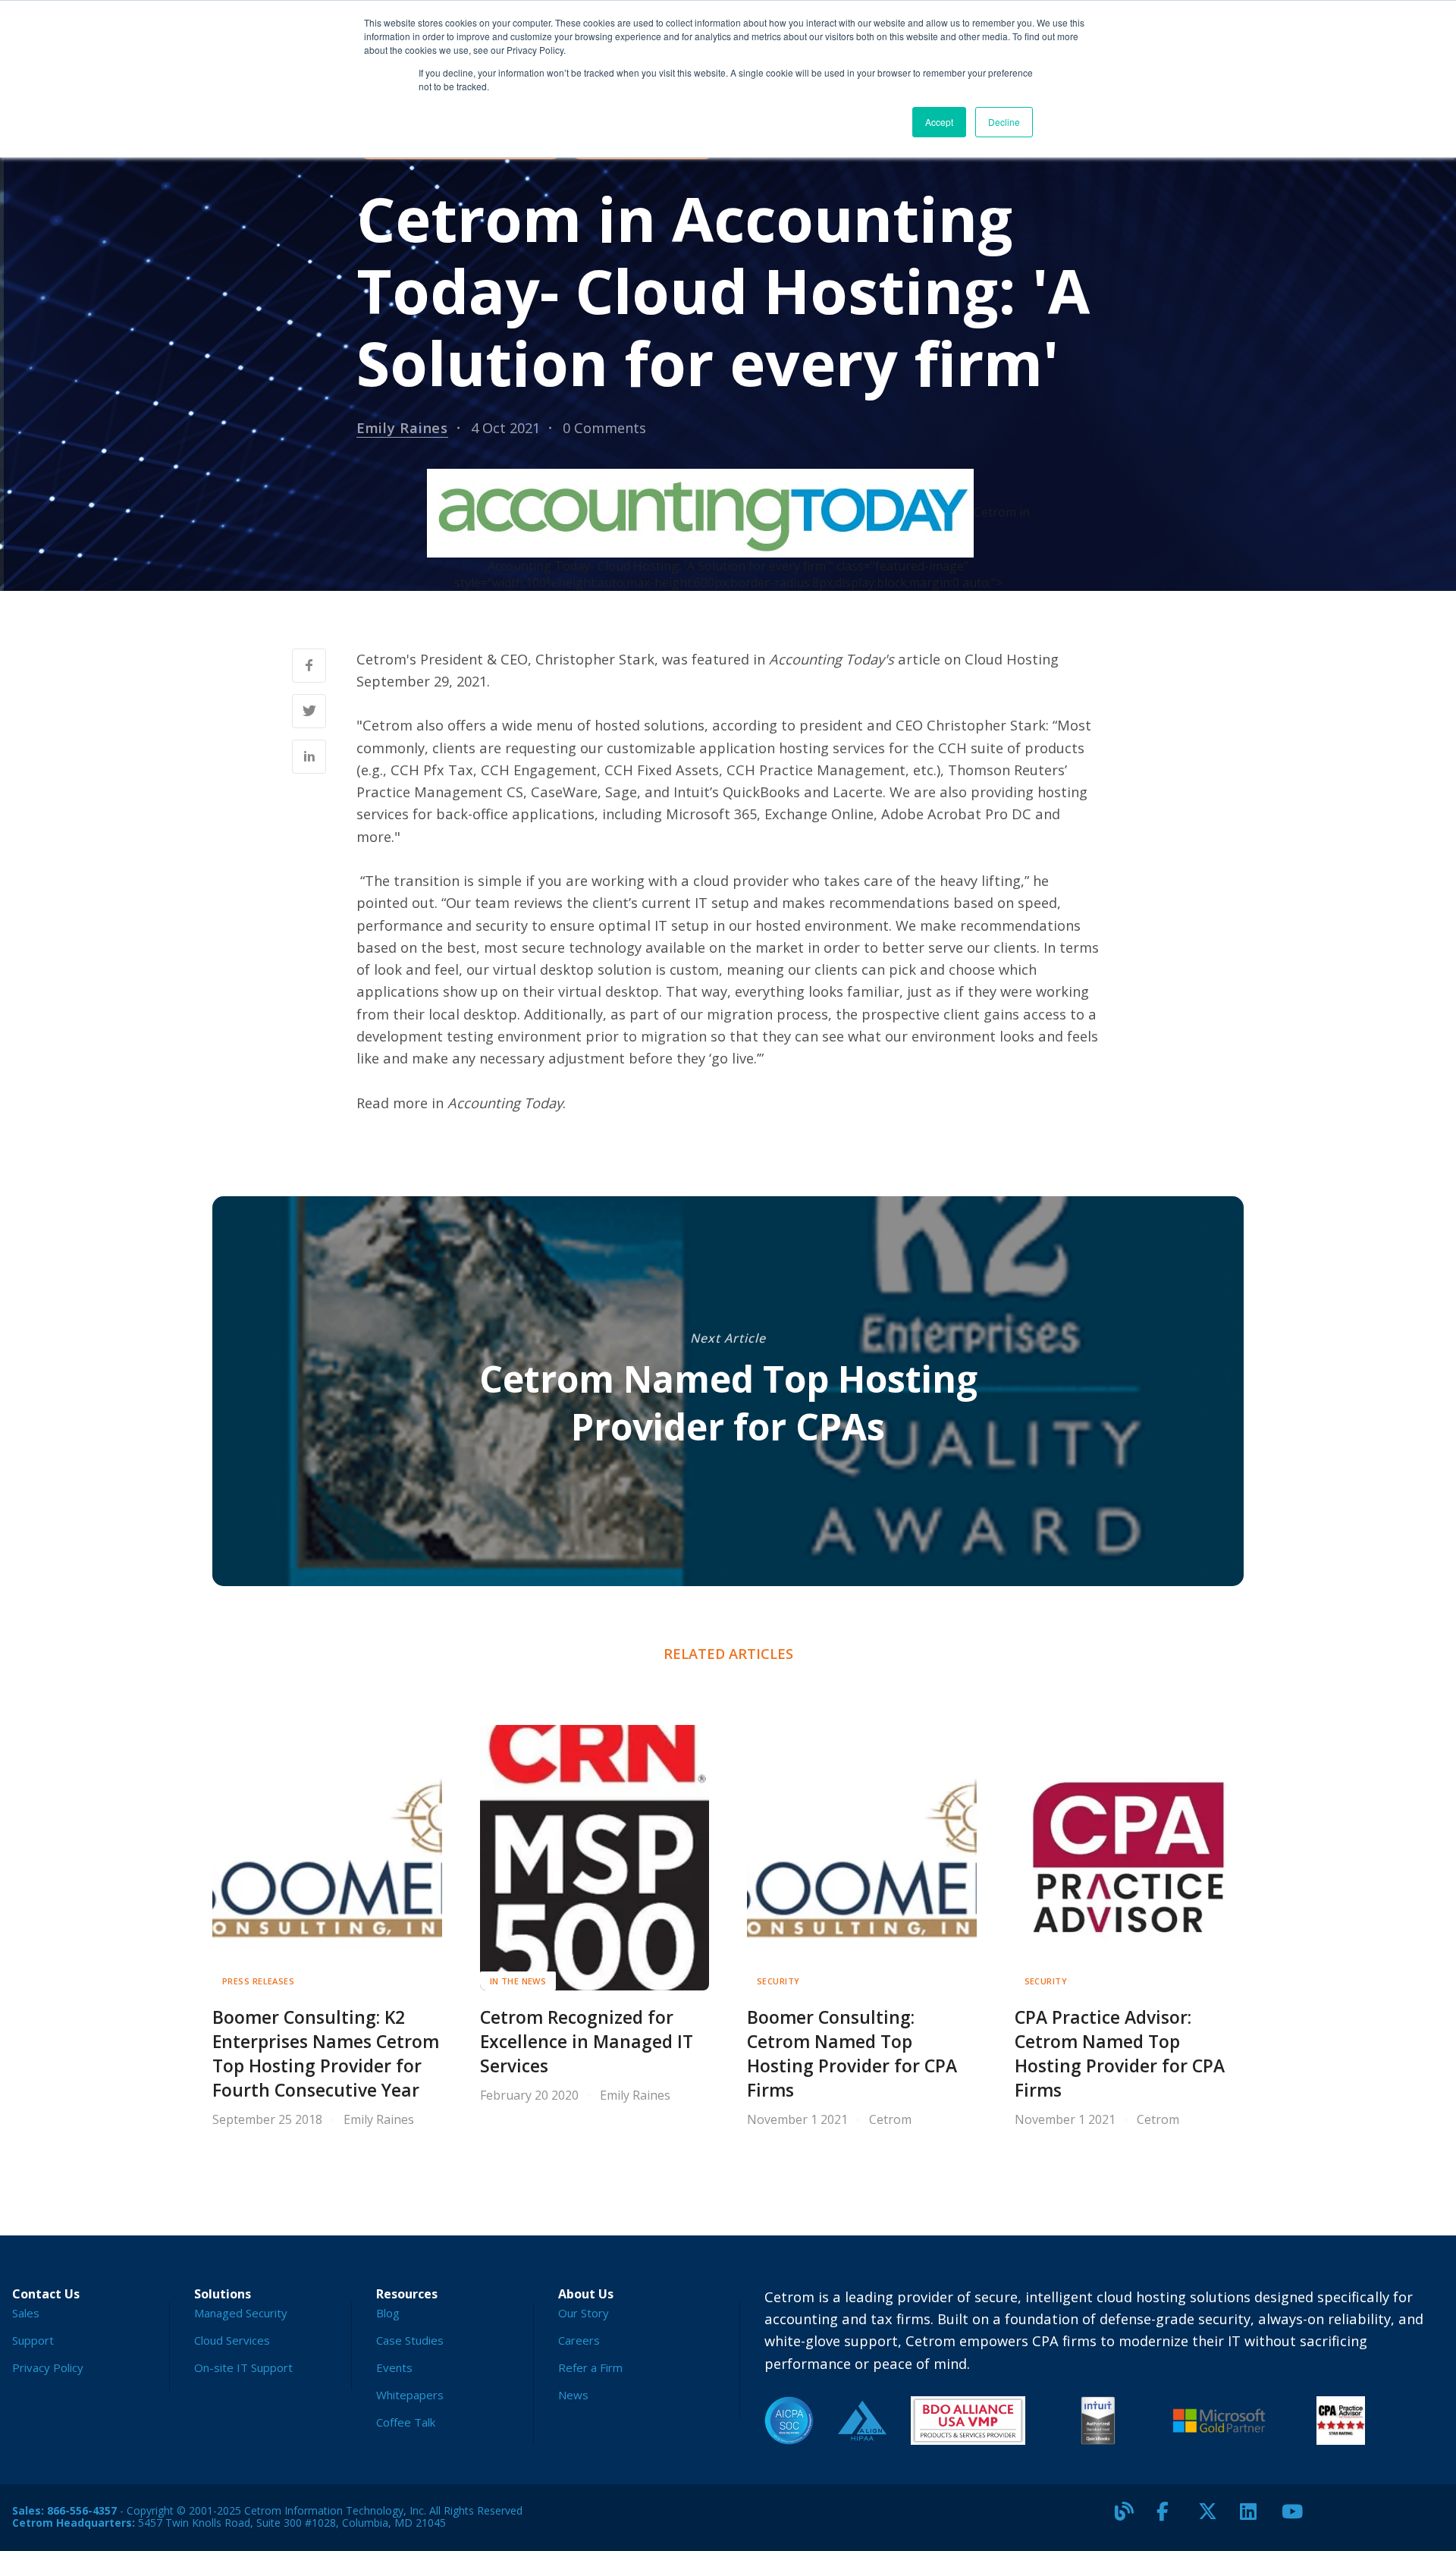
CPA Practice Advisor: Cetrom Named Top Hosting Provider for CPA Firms (1120, 2054)
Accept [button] (939, 122)
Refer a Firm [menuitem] (590, 2367)
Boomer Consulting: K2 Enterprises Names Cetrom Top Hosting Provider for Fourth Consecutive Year (326, 2054)
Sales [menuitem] (26, 2313)
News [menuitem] (573, 2395)
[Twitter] (1213, 2518)
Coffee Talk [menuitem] (406, 2422)
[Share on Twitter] (309, 711)
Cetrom (890, 2119)
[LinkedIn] (1255, 2518)
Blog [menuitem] (388, 2313)
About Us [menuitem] (586, 2294)
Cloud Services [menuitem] (232, 2340)
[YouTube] (1297, 2518)
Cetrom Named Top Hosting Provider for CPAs (728, 1402)
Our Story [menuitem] (584, 2313)
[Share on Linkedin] (309, 757)
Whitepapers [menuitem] (410, 2395)
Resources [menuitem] (407, 2294)
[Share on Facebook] (309, 666)
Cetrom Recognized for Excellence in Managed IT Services (587, 2042)
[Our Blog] (1130, 2518)
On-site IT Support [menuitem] (243, 2367)
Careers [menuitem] (579, 2340)
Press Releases (258, 1981)
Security (778, 1981)
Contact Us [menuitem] (46, 2294)
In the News (518, 1981)
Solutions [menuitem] (223, 2294)
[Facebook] (1172, 2518)
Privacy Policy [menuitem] (48, 2367)
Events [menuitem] (394, 2367)
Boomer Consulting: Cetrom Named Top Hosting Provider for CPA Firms (852, 2054)
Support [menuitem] (33, 2340)
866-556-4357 (82, 2510)
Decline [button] (1004, 122)
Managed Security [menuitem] (241, 2313)
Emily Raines (402, 427)
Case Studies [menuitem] (410, 2340)
